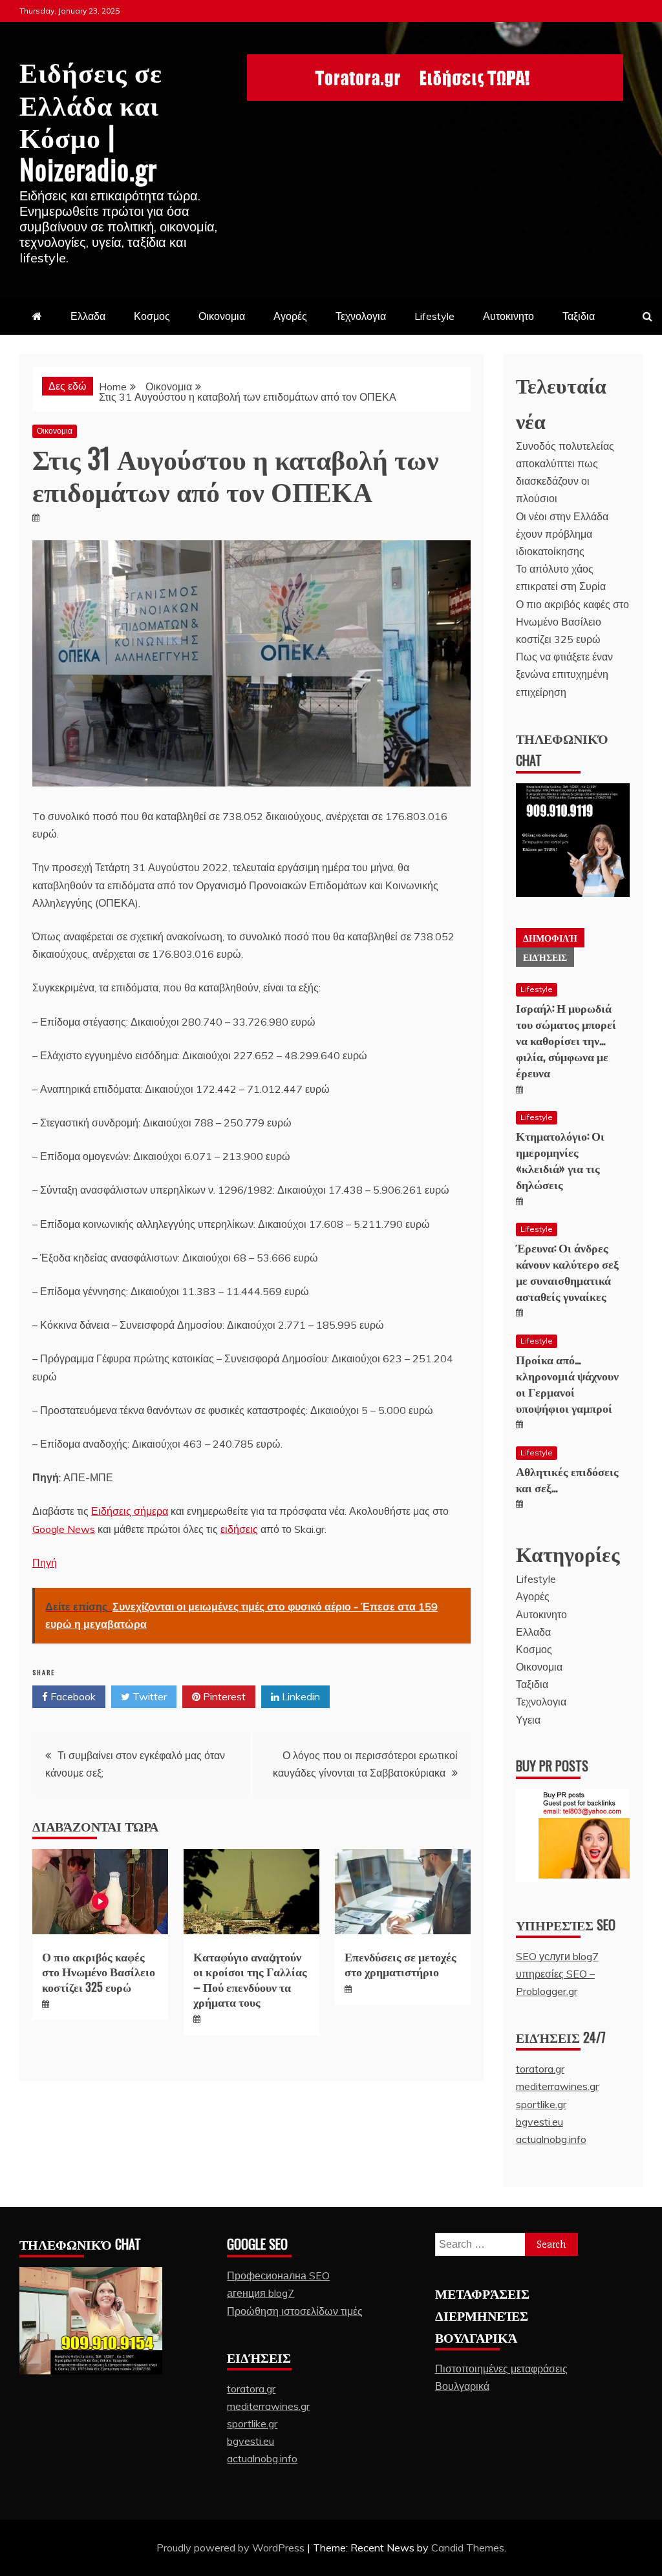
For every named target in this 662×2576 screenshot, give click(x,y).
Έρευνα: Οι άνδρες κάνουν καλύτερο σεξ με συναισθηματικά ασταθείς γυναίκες (567, 1272)
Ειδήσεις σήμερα (130, 1511)
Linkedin (300, 1696)
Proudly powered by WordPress (232, 2548)
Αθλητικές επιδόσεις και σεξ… (567, 1479)
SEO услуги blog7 (557, 1956)
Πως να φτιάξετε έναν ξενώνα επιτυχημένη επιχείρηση (564, 674)
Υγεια (528, 1720)
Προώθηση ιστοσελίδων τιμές (295, 2311)
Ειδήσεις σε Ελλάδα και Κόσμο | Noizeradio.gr (91, 119)
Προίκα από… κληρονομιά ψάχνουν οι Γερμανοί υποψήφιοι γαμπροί (567, 1384)
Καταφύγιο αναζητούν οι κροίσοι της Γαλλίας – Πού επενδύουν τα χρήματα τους (250, 1979)
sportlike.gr (541, 2104)
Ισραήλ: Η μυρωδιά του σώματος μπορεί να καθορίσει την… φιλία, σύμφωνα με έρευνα (566, 1040)
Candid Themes (468, 2548)
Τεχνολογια (361, 316)
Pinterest (223, 1696)
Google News (64, 1529)
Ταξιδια (579, 316)
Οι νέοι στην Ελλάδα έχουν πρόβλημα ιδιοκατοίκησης (562, 534)
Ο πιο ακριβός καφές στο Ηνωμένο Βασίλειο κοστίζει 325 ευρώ (99, 1971)
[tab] (550, 938)
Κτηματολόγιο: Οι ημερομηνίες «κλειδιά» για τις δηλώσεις (560, 1160)
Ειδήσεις (545, 957)
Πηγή (45, 1563)
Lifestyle (434, 316)
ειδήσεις (239, 1529)
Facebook (72, 1696)
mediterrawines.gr (557, 2086)
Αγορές (290, 316)
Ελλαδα (88, 316)
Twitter (148, 1696)
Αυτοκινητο (508, 316)
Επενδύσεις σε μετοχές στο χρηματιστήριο (400, 1964)
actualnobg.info (551, 2139)
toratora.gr (540, 2069)
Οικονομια (222, 316)
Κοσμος (152, 316)
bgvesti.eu (539, 2122)
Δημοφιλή (550, 937)
